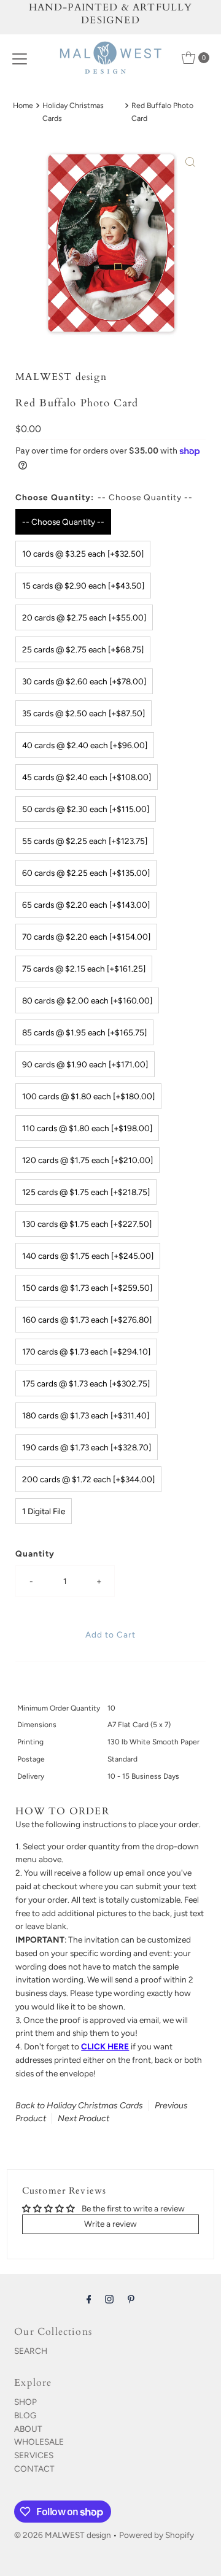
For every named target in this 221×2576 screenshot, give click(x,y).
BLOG (25, 2415)
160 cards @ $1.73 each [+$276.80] (87, 1320)
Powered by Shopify (157, 2535)
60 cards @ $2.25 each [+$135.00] (86, 873)
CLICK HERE (105, 2046)
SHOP (25, 2402)
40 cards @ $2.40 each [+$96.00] (85, 745)
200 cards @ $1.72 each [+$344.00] (88, 1479)
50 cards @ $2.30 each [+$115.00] (86, 809)
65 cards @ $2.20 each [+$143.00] (86, 905)
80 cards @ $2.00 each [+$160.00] (87, 1000)
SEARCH (31, 2351)
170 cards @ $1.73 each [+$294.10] (86, 1352)
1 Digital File (44, 1511)
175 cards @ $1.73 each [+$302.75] (86, 1383)
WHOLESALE (39, 2442)
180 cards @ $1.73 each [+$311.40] (86, 1415)
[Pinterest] (131, 2299)
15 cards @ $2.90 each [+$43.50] (83, 586)
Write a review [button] (110, 2224)
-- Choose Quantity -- (63, 522)
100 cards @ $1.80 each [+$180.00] (88, 1096)
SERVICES (34, 2455)
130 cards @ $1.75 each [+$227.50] (87, 1224)
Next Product (83, 2118)
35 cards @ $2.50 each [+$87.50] (83, 713)
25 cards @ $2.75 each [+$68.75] (83, 649)
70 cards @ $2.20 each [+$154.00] (86, 937)
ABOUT (28, 2429)
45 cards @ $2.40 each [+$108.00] (87, 777)
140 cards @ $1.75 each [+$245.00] (88, 1256)
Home (23, 105)
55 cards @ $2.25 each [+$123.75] (85, 841)
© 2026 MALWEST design (63, 2535)
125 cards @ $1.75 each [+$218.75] (86, 1192)
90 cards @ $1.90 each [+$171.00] (85, 1064)
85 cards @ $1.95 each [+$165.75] (84, 1032)
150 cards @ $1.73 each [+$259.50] (87, 1288)
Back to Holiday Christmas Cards (79, 2106)
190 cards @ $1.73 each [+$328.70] (87, 1447)
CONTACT (34, 2469)
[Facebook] (89, 2299)
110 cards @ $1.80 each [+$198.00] (87, 1128)
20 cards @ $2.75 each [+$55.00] (84, 617)
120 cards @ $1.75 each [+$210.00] (87, 1160)
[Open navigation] (20, 58)
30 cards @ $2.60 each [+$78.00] (84, 681)
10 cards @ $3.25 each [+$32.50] (83, 554)
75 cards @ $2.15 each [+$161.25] (84, 969)
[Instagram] (109, 2299)
